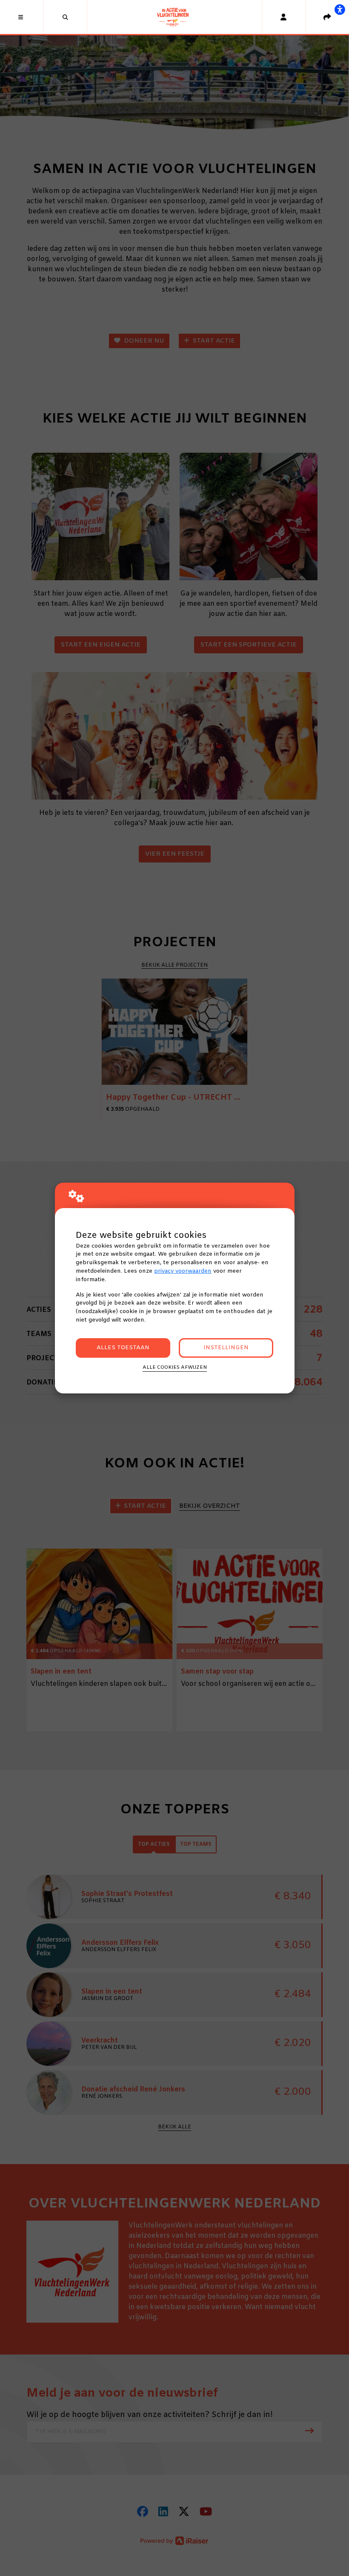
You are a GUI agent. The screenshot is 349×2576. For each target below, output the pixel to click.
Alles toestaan (123, 1348)
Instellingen (226, 1348)
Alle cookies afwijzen (175, 1367)
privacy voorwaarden (183, 1271)
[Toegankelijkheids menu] (340, 9)
